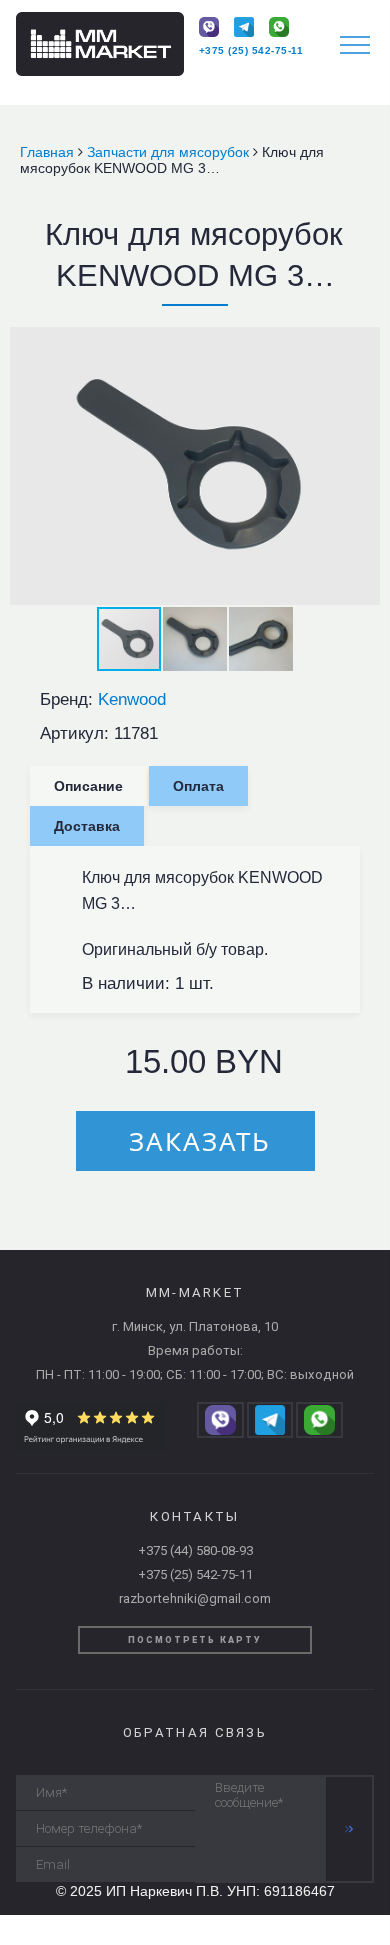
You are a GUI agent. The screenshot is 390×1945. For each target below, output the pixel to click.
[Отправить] (349, 1829)
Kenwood (132, 699)
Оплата (198, 786)
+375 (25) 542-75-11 (251, 50)
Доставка (87, 826)
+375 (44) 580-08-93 (195, 1550)
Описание (88, 786)
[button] (362, 345)
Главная (49, 152)
